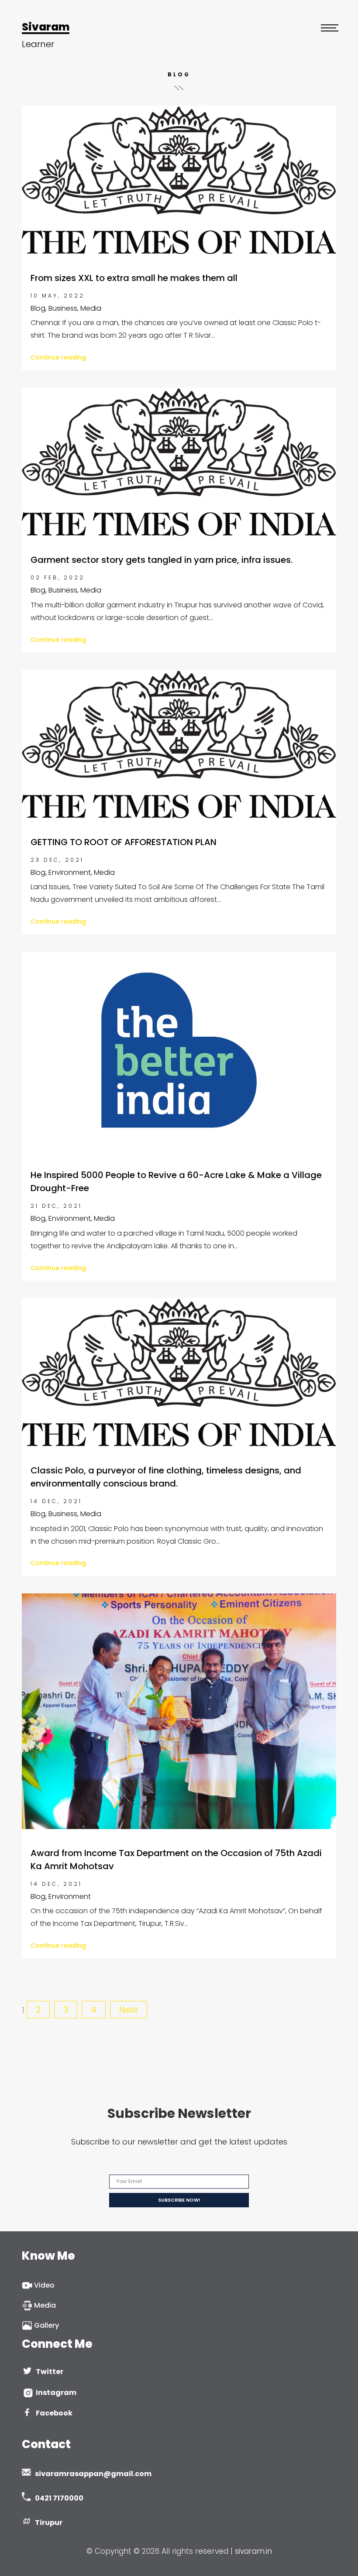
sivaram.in (253, 2551)
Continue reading (58, 357)
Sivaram (46, 27)
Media (44, 2305)
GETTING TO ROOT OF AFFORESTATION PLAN (124, 842)
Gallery (46, 2325)
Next (129, 2010)
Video (43, 2285)
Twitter (50, 2372)
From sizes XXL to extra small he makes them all (134, 278)
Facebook (54, 2413)
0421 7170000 (59, 2498)
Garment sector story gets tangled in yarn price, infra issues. (162, 560)
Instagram (55, 2393)
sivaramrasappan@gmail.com (93, 2474)
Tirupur (49, 2523)
